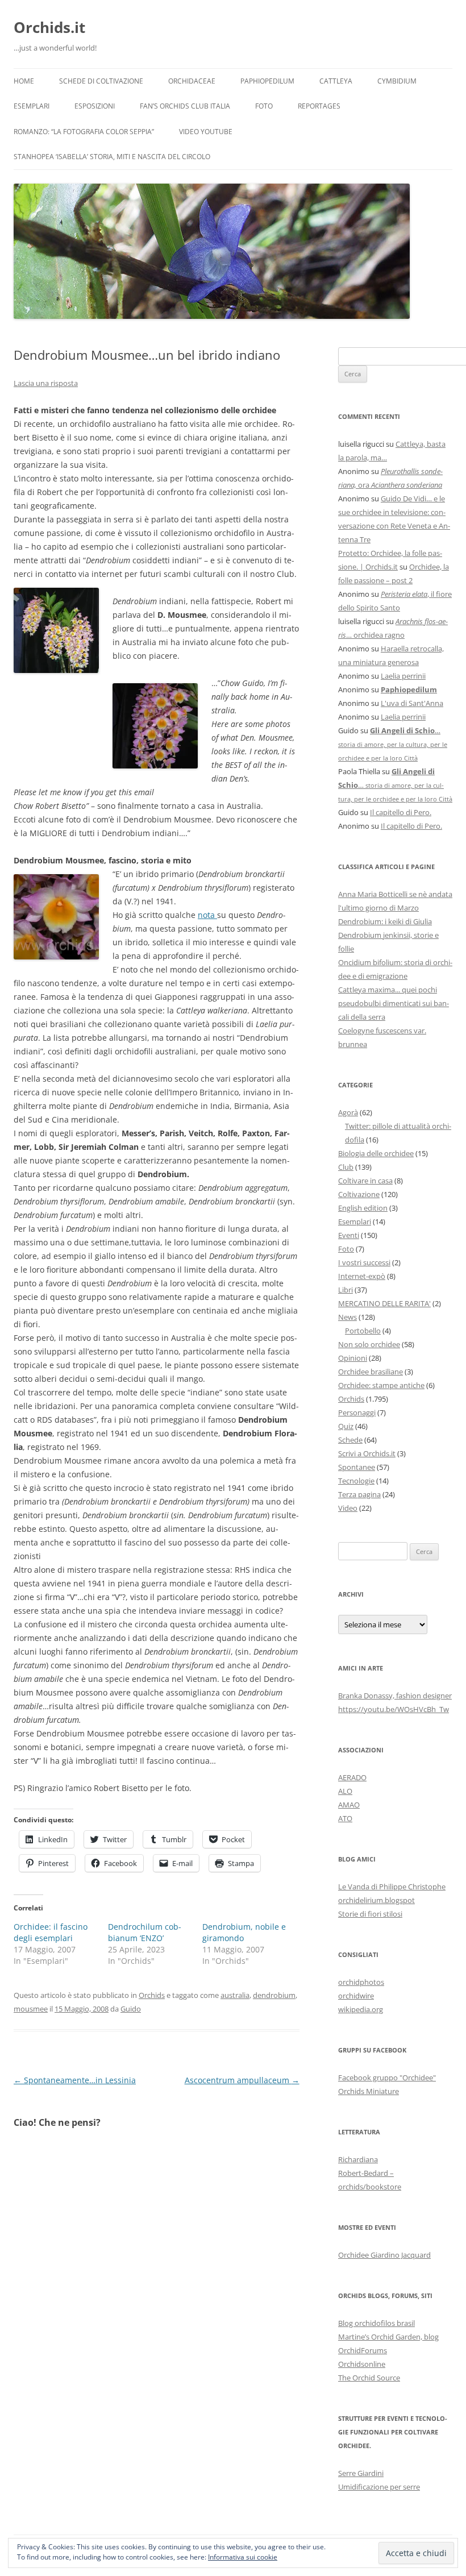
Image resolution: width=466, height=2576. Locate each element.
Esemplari (32, 106)
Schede (350, 1440)
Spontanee (357, 1467)
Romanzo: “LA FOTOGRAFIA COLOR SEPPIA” (84, 132)
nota (207, 915)
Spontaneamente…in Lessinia (75, 2080)
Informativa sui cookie (243, 2557)
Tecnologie (356, 1481)
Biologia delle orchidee (376, 1153)
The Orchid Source (369, 2378)
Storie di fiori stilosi (370, 1914)
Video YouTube (206, 132)
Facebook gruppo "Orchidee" (387, 2078)
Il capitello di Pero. (401, 812)
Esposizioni (95, 106)
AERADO (352, 1777)
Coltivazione (359, 1194)
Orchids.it (49, 27)
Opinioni (353, 1358)
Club (346, 1167)
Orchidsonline (362, 2364)
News (348, 1317)
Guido (131, 2009)
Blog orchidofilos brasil (376, 2323)
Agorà (348, 1112)
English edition (363, 1208)
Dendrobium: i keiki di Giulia (385, 921)
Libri (346, 1290)
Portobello (363, 1331)
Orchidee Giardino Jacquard (384, 2255)
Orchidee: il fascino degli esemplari (51, 1932)
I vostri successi (364, 1262)
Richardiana (358, 2159)
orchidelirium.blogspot (376, 1900)
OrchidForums (363, 2350)
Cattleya (336, 81)
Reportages (319, 106)
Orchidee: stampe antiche (381, 1385)
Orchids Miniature (369, 2091)
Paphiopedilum (267, 81)
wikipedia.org (361, 2009)
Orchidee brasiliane (371, 1372)
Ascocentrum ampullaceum (242, 2080)
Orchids (152, 1995)
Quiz (346, 1426)
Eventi (349, 1235)
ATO (345, 1818)
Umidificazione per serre (379, 2487)
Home (24, 81)
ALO (345, 1791)
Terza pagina (359, 1494)
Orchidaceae (192, 81)
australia (235, 1995)
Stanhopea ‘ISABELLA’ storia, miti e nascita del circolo (112, 157)
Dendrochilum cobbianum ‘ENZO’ (145, 1932)
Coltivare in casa (365, 1181)
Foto (264, 106)
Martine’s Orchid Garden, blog (388, 2337)
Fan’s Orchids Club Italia (185, 106)
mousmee (31, 2009)
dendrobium (274, 1995)
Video (348, 1508)
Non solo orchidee (369, 1344)
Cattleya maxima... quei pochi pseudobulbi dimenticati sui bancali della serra (394, 1003)
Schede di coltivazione (101, 81)
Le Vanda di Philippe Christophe (392, 1887)
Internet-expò (362, 1276)
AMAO (349, 1805)
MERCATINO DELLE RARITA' (384, 1303)
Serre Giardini (361, 2473)
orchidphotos (361, 1982)
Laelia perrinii (403, 676)
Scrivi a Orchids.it (367, 1453)
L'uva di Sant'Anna (412, 703)
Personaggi (357, 1412)
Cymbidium (397, 81)
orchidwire (356, 1996)
